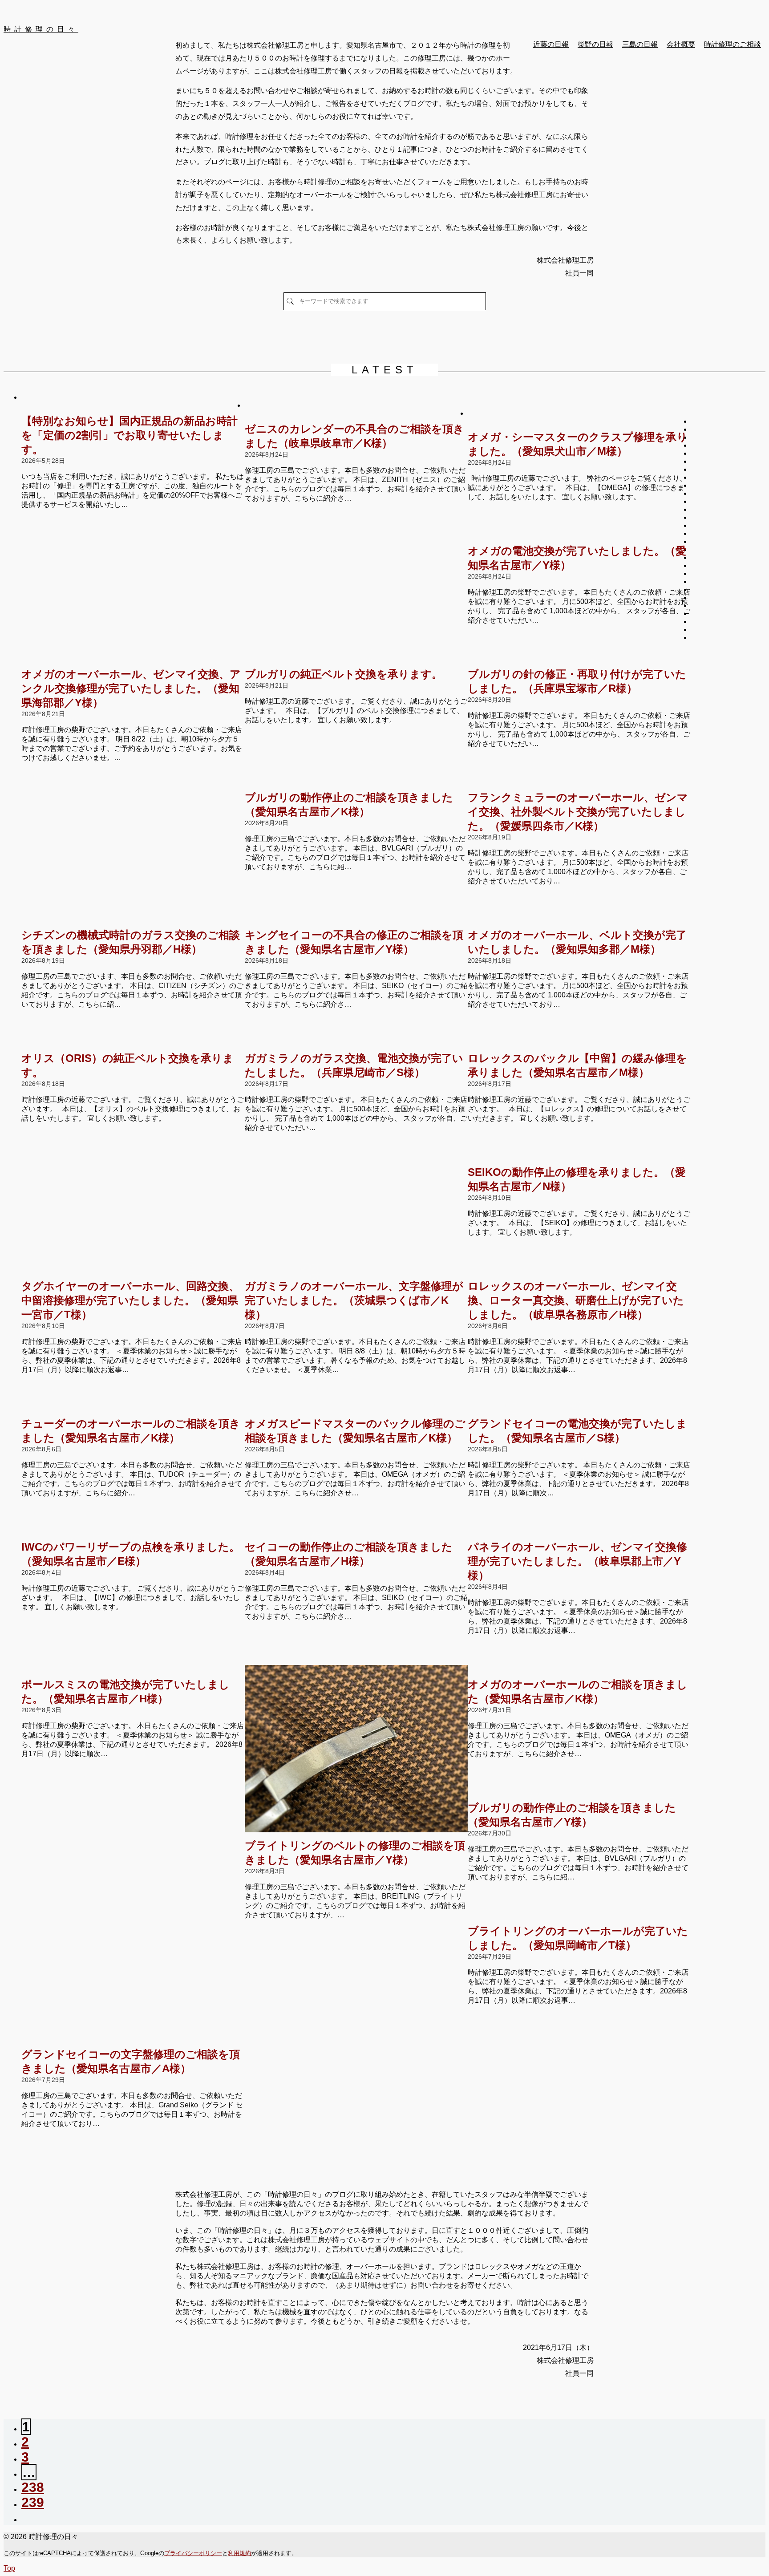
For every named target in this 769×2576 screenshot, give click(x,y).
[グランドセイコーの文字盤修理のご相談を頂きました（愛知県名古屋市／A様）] (133, 2039)
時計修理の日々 (41, 29)
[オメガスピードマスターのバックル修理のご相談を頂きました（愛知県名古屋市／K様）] (356, 1408)
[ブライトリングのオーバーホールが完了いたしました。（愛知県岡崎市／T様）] (579, 1916)
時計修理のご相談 (733, 44)
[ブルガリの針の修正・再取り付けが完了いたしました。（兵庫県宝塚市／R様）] (579, 659)
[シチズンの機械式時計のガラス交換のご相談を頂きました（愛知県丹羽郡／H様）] (133, 919)
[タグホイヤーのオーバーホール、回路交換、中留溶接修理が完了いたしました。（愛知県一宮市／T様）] (133, 1271)
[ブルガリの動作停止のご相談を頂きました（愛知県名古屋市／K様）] (356, 782)
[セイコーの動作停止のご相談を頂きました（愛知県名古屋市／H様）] (356, 1531)
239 (33, 2502)
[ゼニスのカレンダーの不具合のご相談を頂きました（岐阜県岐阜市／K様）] (356, 413)
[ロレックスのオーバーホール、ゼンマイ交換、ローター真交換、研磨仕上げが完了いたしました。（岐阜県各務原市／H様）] (579, 1271)
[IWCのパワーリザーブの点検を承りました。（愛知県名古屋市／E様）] (133, 1531)
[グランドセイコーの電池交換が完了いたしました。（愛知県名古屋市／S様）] (579, 1408)
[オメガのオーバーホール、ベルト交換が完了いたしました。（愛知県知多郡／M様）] (579, 919)
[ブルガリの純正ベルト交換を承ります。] (356, 659)
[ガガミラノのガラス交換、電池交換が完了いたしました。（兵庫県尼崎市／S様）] (356, 1043)
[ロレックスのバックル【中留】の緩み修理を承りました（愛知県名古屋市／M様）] (579, 1043)
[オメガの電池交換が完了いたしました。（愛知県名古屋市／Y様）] (579, 535)
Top (9, 2568)
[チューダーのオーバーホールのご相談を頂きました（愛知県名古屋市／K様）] (133, 1408)
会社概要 (681, 44)
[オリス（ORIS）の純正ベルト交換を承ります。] (133, 1043)
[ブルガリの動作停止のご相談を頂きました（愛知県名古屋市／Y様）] (579, 1792)
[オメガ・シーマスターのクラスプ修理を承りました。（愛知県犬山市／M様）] (579, 421)
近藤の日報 (551, 44)
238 (33, 2487)
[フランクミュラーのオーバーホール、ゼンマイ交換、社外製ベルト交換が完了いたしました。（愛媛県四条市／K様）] (579, 782)
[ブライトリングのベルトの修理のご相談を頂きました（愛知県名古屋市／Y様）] (356, 1750)
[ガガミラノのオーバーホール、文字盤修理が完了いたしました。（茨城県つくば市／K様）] (356, 1271)
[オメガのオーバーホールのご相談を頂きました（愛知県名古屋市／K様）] (579, 1669)
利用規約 (239, 2553)
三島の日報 (640, 44)
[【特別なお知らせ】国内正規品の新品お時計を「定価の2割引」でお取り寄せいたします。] (133, 405)
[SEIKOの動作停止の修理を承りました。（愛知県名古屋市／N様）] (579, 1157)
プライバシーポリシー (193, 2553)
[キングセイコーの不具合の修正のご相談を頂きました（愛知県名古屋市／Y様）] (356, 919)
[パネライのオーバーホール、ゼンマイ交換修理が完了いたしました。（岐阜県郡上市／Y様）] (579, 1531)
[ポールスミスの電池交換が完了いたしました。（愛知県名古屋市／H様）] (133, 1669)
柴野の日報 (595, 44)
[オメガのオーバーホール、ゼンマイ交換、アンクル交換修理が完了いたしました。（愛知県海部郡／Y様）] (133, 659)
